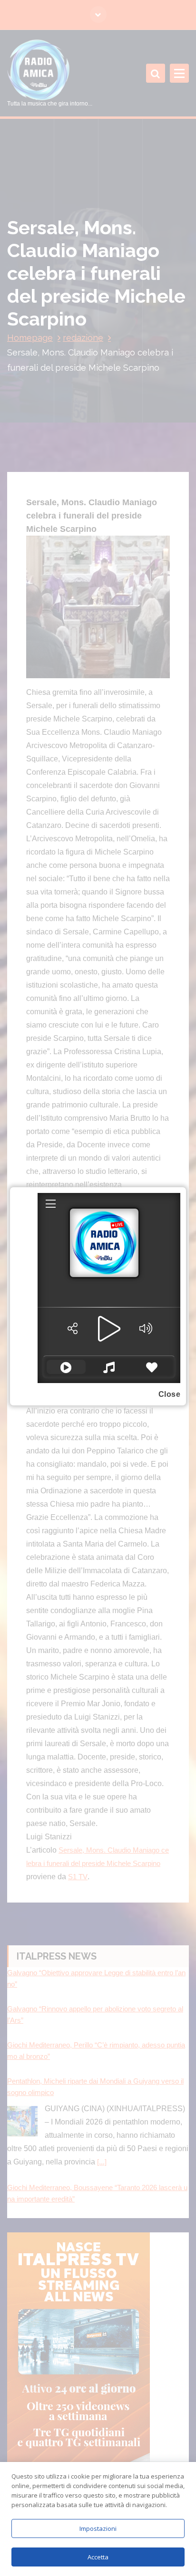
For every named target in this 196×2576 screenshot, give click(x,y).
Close (170, 1394)
